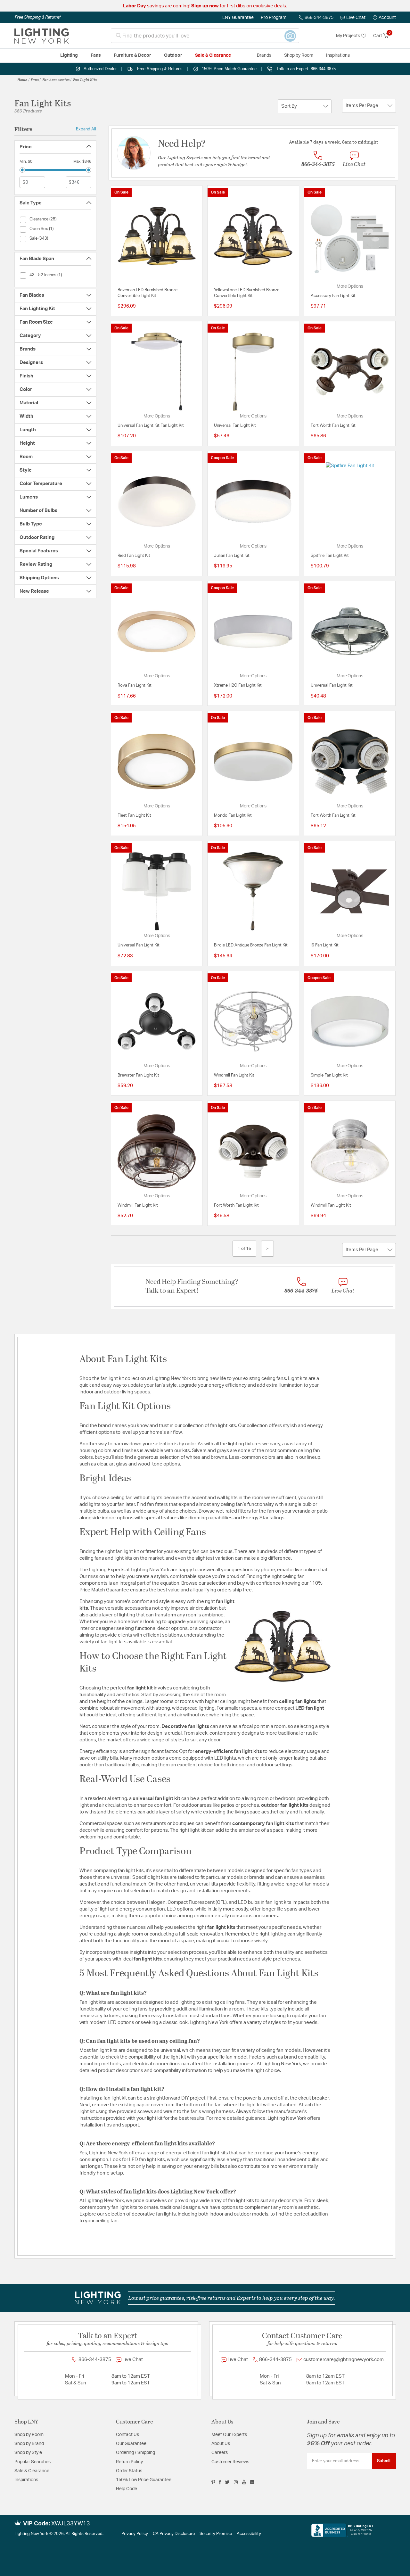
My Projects (348, 36)
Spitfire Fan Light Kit (330, 556)
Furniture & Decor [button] (132, 55)
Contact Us (127, 2435)
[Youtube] (244, 2482)
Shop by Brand (29, 2444)
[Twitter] (227, 2482)
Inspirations (26, 2480)
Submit (384, 2461)
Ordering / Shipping (135, 2453)
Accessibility (249, 2534)
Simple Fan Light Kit (329, 1075)
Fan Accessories (56, 79)
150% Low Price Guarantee (144, 2480)
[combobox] (205, 36)
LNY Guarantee (238, 18)
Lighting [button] (69, 55)
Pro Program (274, 18)
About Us (221, 2444)
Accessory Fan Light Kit (333, 296)
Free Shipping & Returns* (38, 17)
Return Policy (129, 2462)
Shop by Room (29, 2435)
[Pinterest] (213, 2482)
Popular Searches (33, 2462)
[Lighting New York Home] (42, 36)
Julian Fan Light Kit (232, 556)
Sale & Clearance (32, 2471)
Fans (35, 79)
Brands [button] (264, 55)
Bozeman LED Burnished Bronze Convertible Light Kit (148, 293)
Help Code (127, 2489)
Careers (220, 2453)
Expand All (86, 129)
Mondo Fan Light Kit (233, 816)
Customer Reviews (230, 2462)
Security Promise (216, 2534)
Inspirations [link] (338, 55)
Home (22, 79)
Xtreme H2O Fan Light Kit (238, 685)
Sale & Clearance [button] (213, 55)
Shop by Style (28, 2453)
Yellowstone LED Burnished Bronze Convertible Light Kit (247, 293)
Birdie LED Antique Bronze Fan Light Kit (251, 945)
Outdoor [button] (173, 55)
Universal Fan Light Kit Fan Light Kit (151, 426)
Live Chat (356, 18)
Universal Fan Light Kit (235, 426)
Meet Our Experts (229, 2435)
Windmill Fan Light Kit (234, 1075)
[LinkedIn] (252, 2482)
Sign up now (205, 6)
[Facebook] (220, 2482)
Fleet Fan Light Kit (134, 816)
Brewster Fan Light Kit (138, 1075)
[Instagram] (236, 2482)
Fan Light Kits (85, 79)
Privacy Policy (135, 2534)
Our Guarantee (131, 2444)
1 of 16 (244, 1249)
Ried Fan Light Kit (134, 556)
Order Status (129, 2471)
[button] (384, 18)
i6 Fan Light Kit (325, 945)
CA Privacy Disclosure (174, 2534)
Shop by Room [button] (299, 55)
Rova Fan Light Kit (135, 685)
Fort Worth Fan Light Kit (333, 426)
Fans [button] (96, 55)
